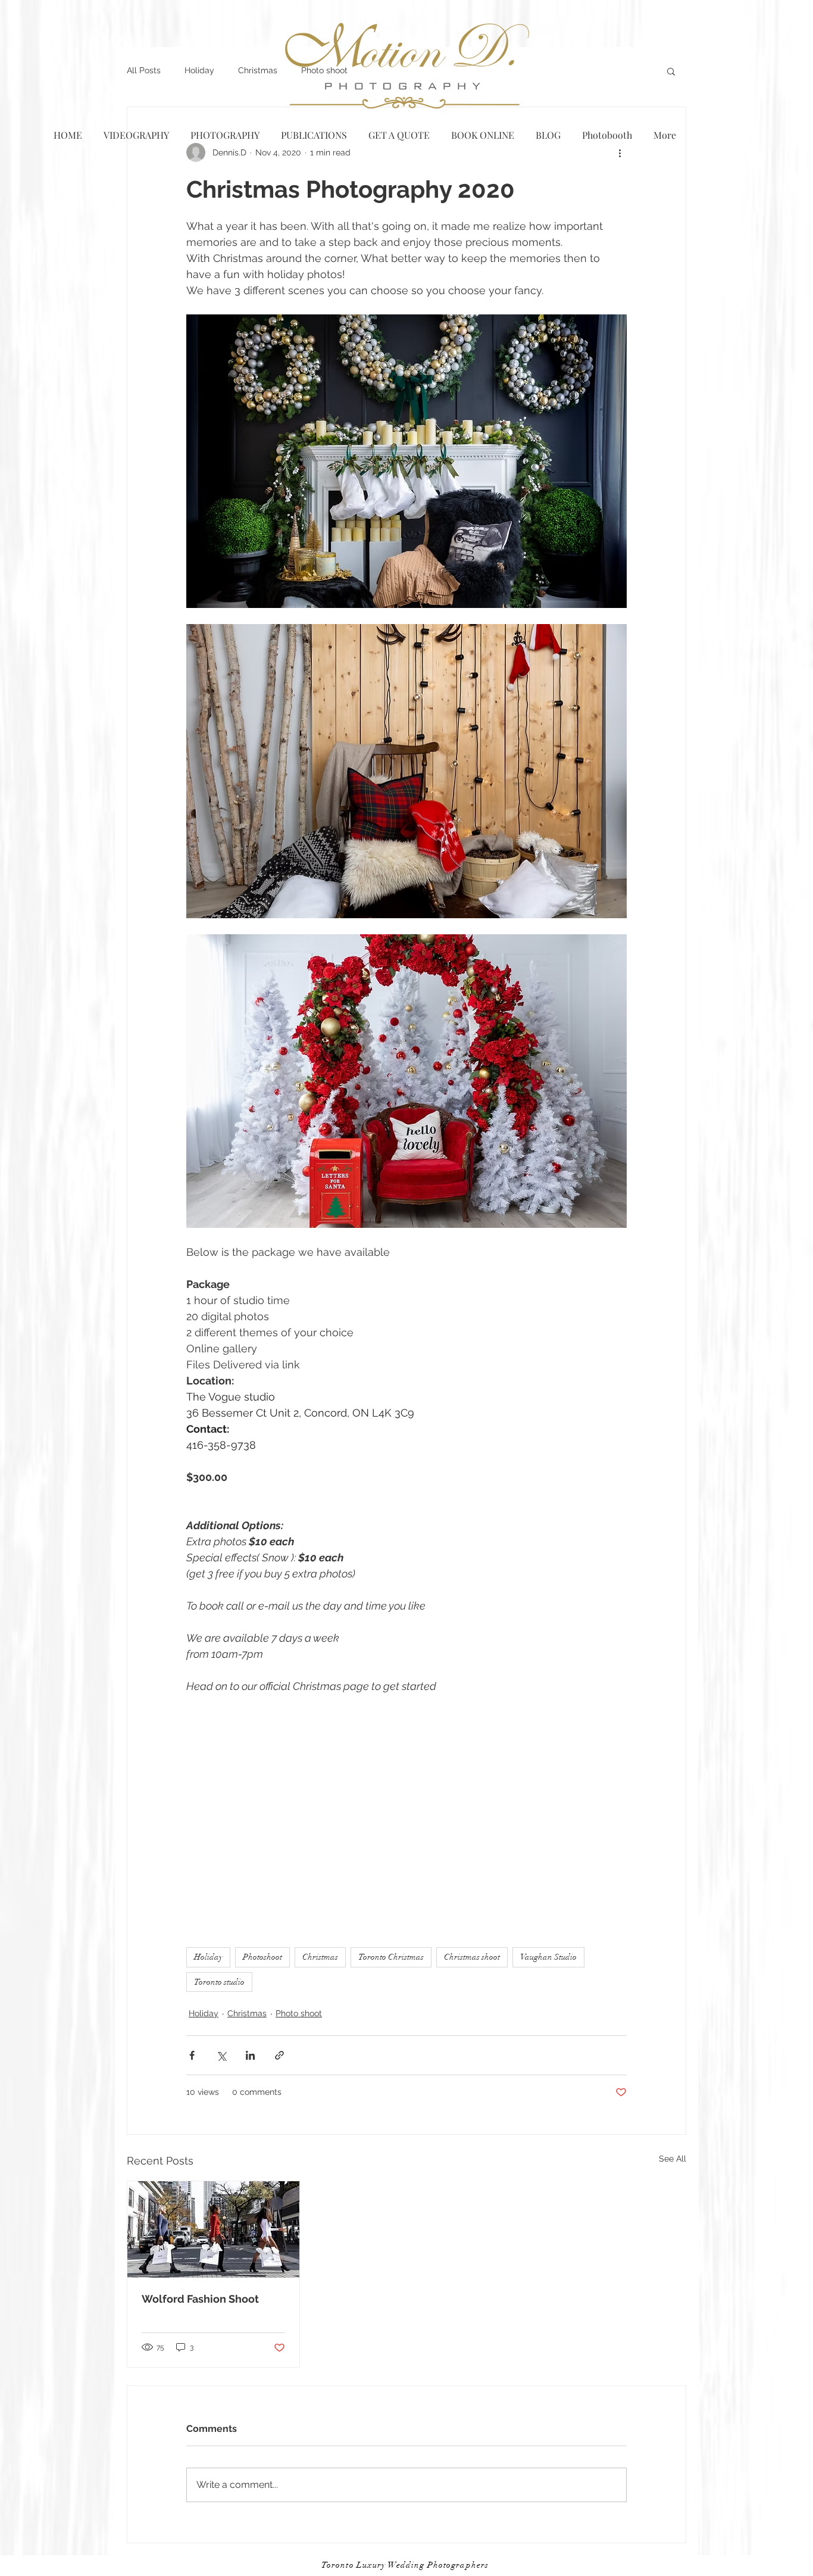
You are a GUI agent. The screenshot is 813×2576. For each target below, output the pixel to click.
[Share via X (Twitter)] (221, 2055)
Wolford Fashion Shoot (200, 2299)
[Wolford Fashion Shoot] (213, 2229)
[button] (671, 71)
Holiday (199, 70)
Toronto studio (219, 1982)
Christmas (258, 70)
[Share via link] (279, 2055)
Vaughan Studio (548, 1957)
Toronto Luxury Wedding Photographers (405, 2565)
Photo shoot (299, 2013)
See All (673, 2159)
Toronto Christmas (391, 1957)
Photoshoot (262, 1957)
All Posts (144, 70)
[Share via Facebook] (192, 2055)
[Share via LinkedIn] (250, 2055)
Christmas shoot (472, 1957)
